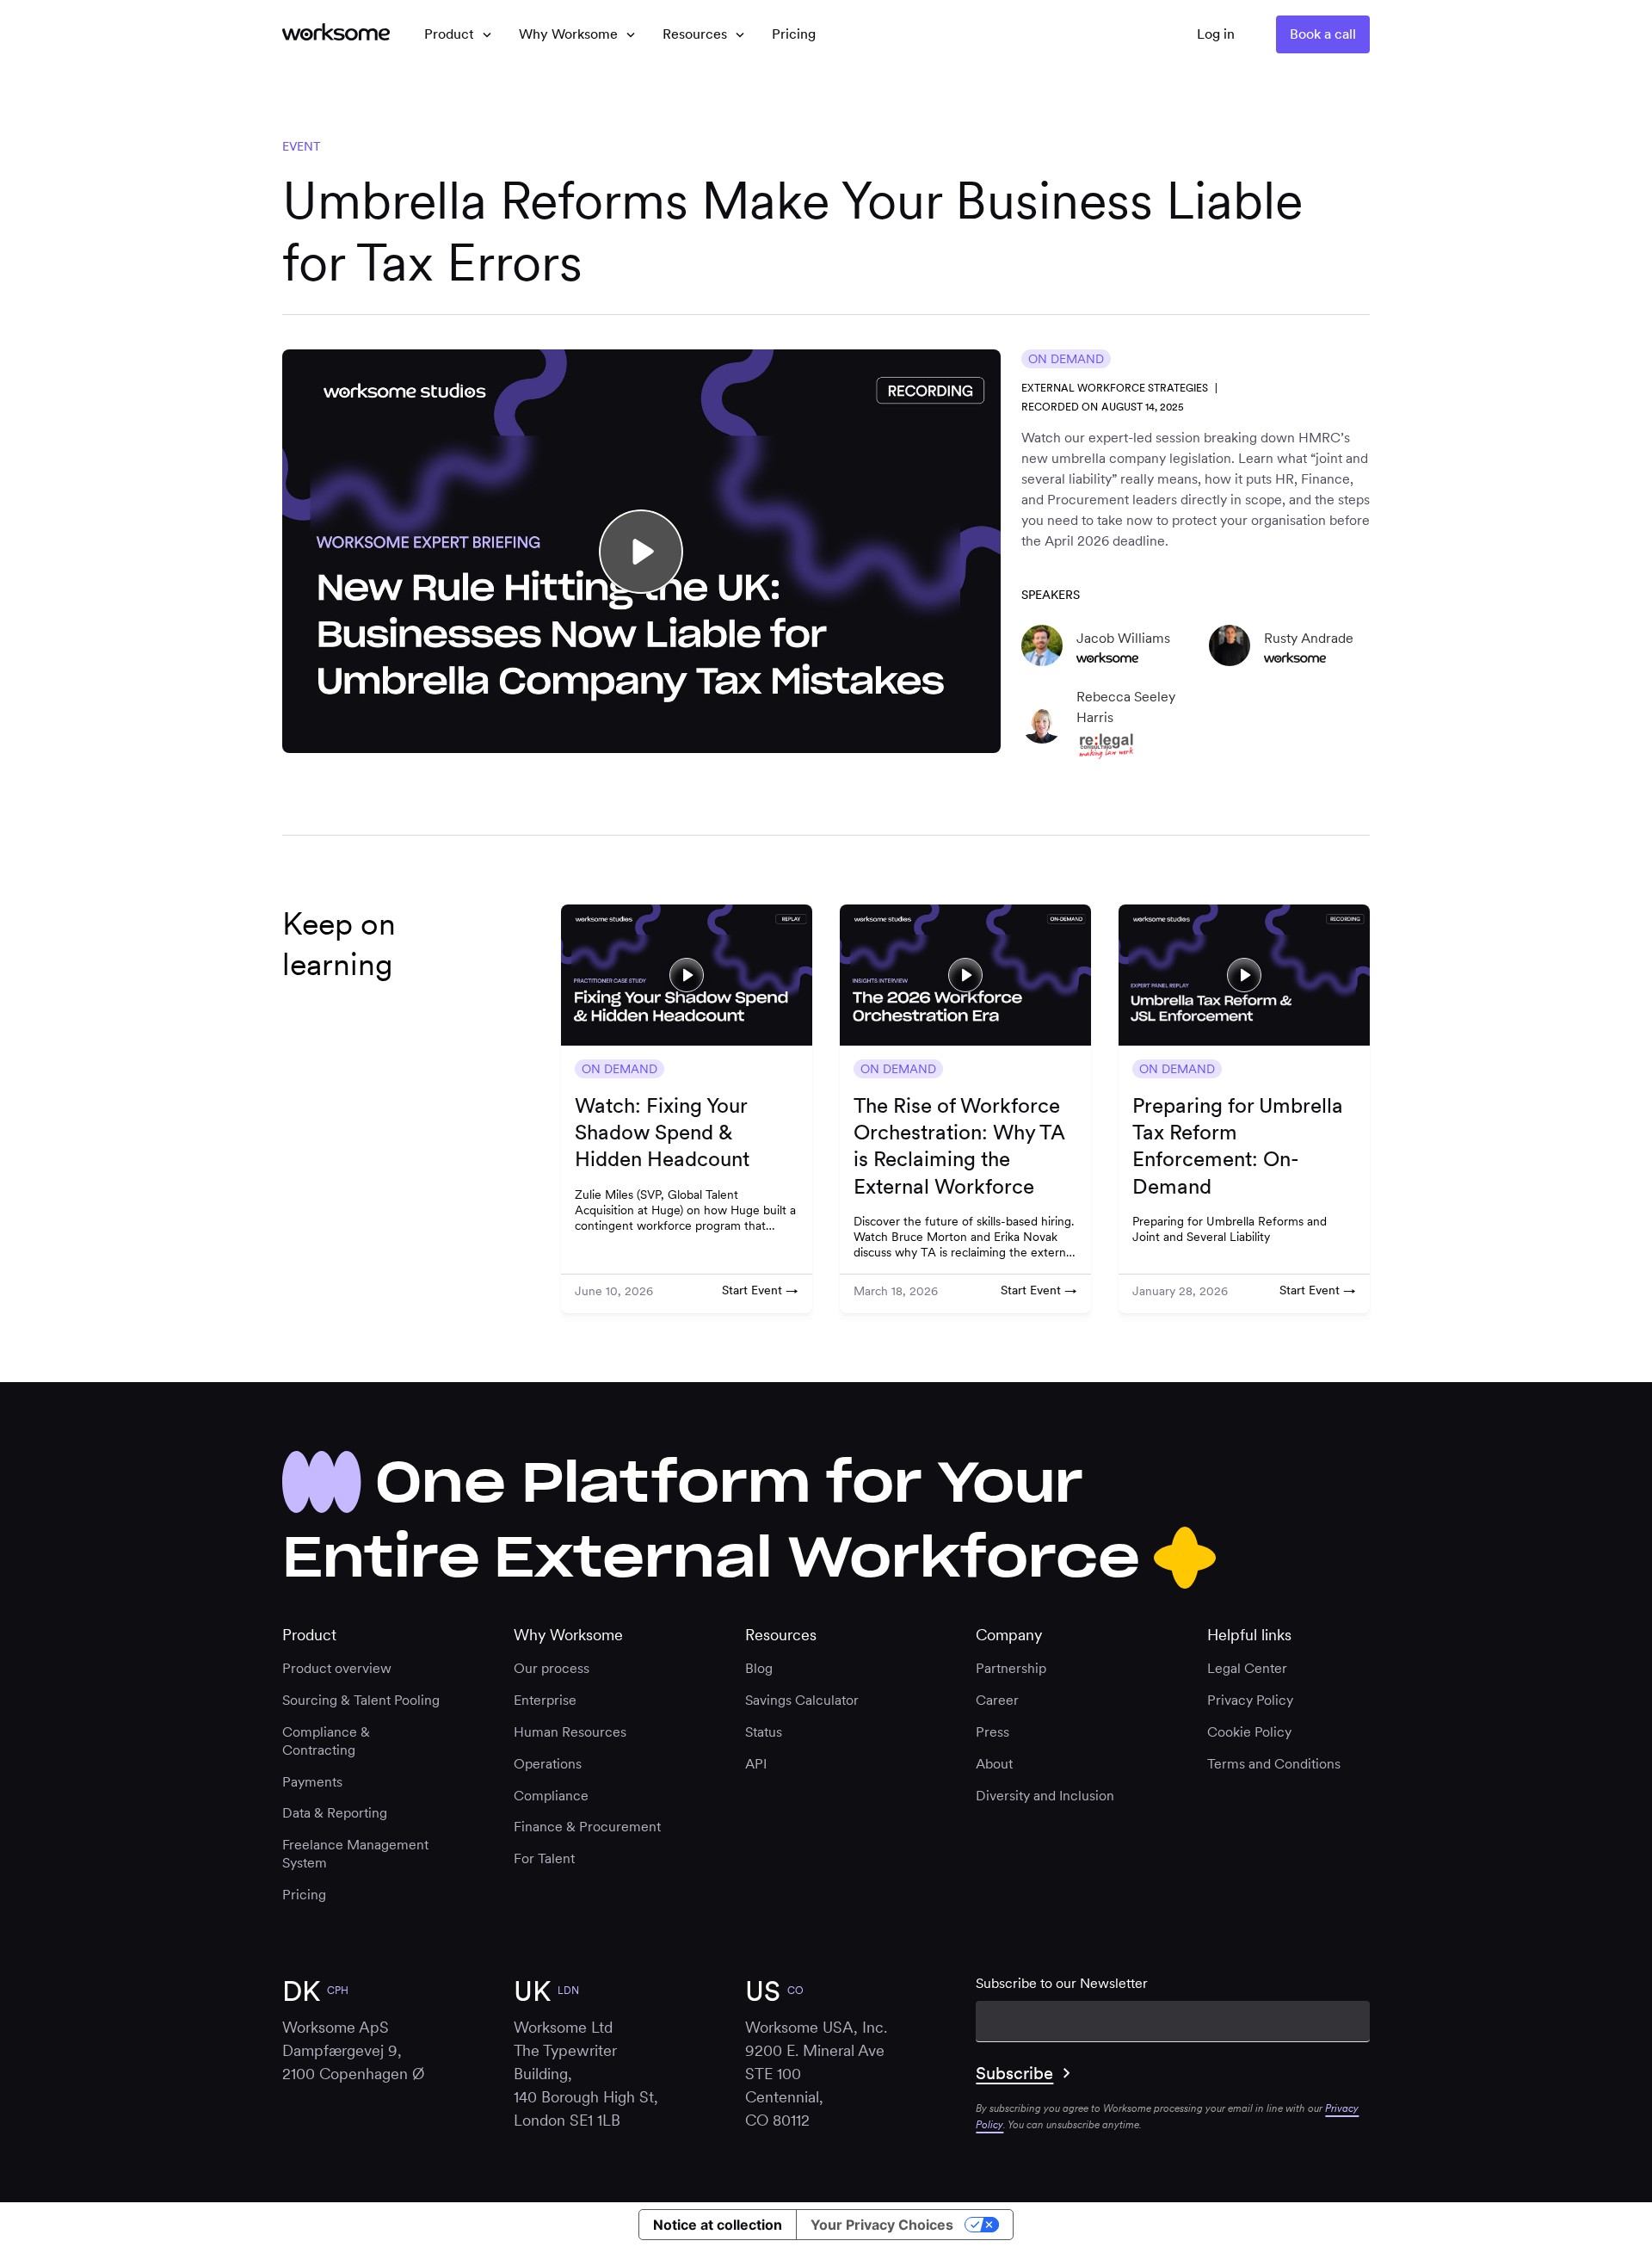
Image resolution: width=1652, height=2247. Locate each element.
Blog (759, 1668)
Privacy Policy (1250, 1700)
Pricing (304, 1895)
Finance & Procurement (587, 1827)
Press (992, 1732)
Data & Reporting (335, 1813)
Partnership (1011, 1668)
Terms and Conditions (1274, 1764)
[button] (458, 34)
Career (997, 1700)
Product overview (337, 1668)
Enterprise (545, 1700)
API (756, 1764)
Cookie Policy (1249, 1732)
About (994, 1764)
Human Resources (570, 1732)
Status (764, 1732)
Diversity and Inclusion (1045, 1796)
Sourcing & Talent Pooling (361, 1700)
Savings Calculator (802, 1700)
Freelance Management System (355, 1854)
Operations (548, 1764)
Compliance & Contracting (326, 1741)
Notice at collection (718, 2225)
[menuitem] (794, 34)
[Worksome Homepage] (336, 34)
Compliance (551, 1796)
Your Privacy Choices (882, 2225)
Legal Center (1247, 1668)
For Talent (544, 1858)
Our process (552, 1668)
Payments (312, 1782)
